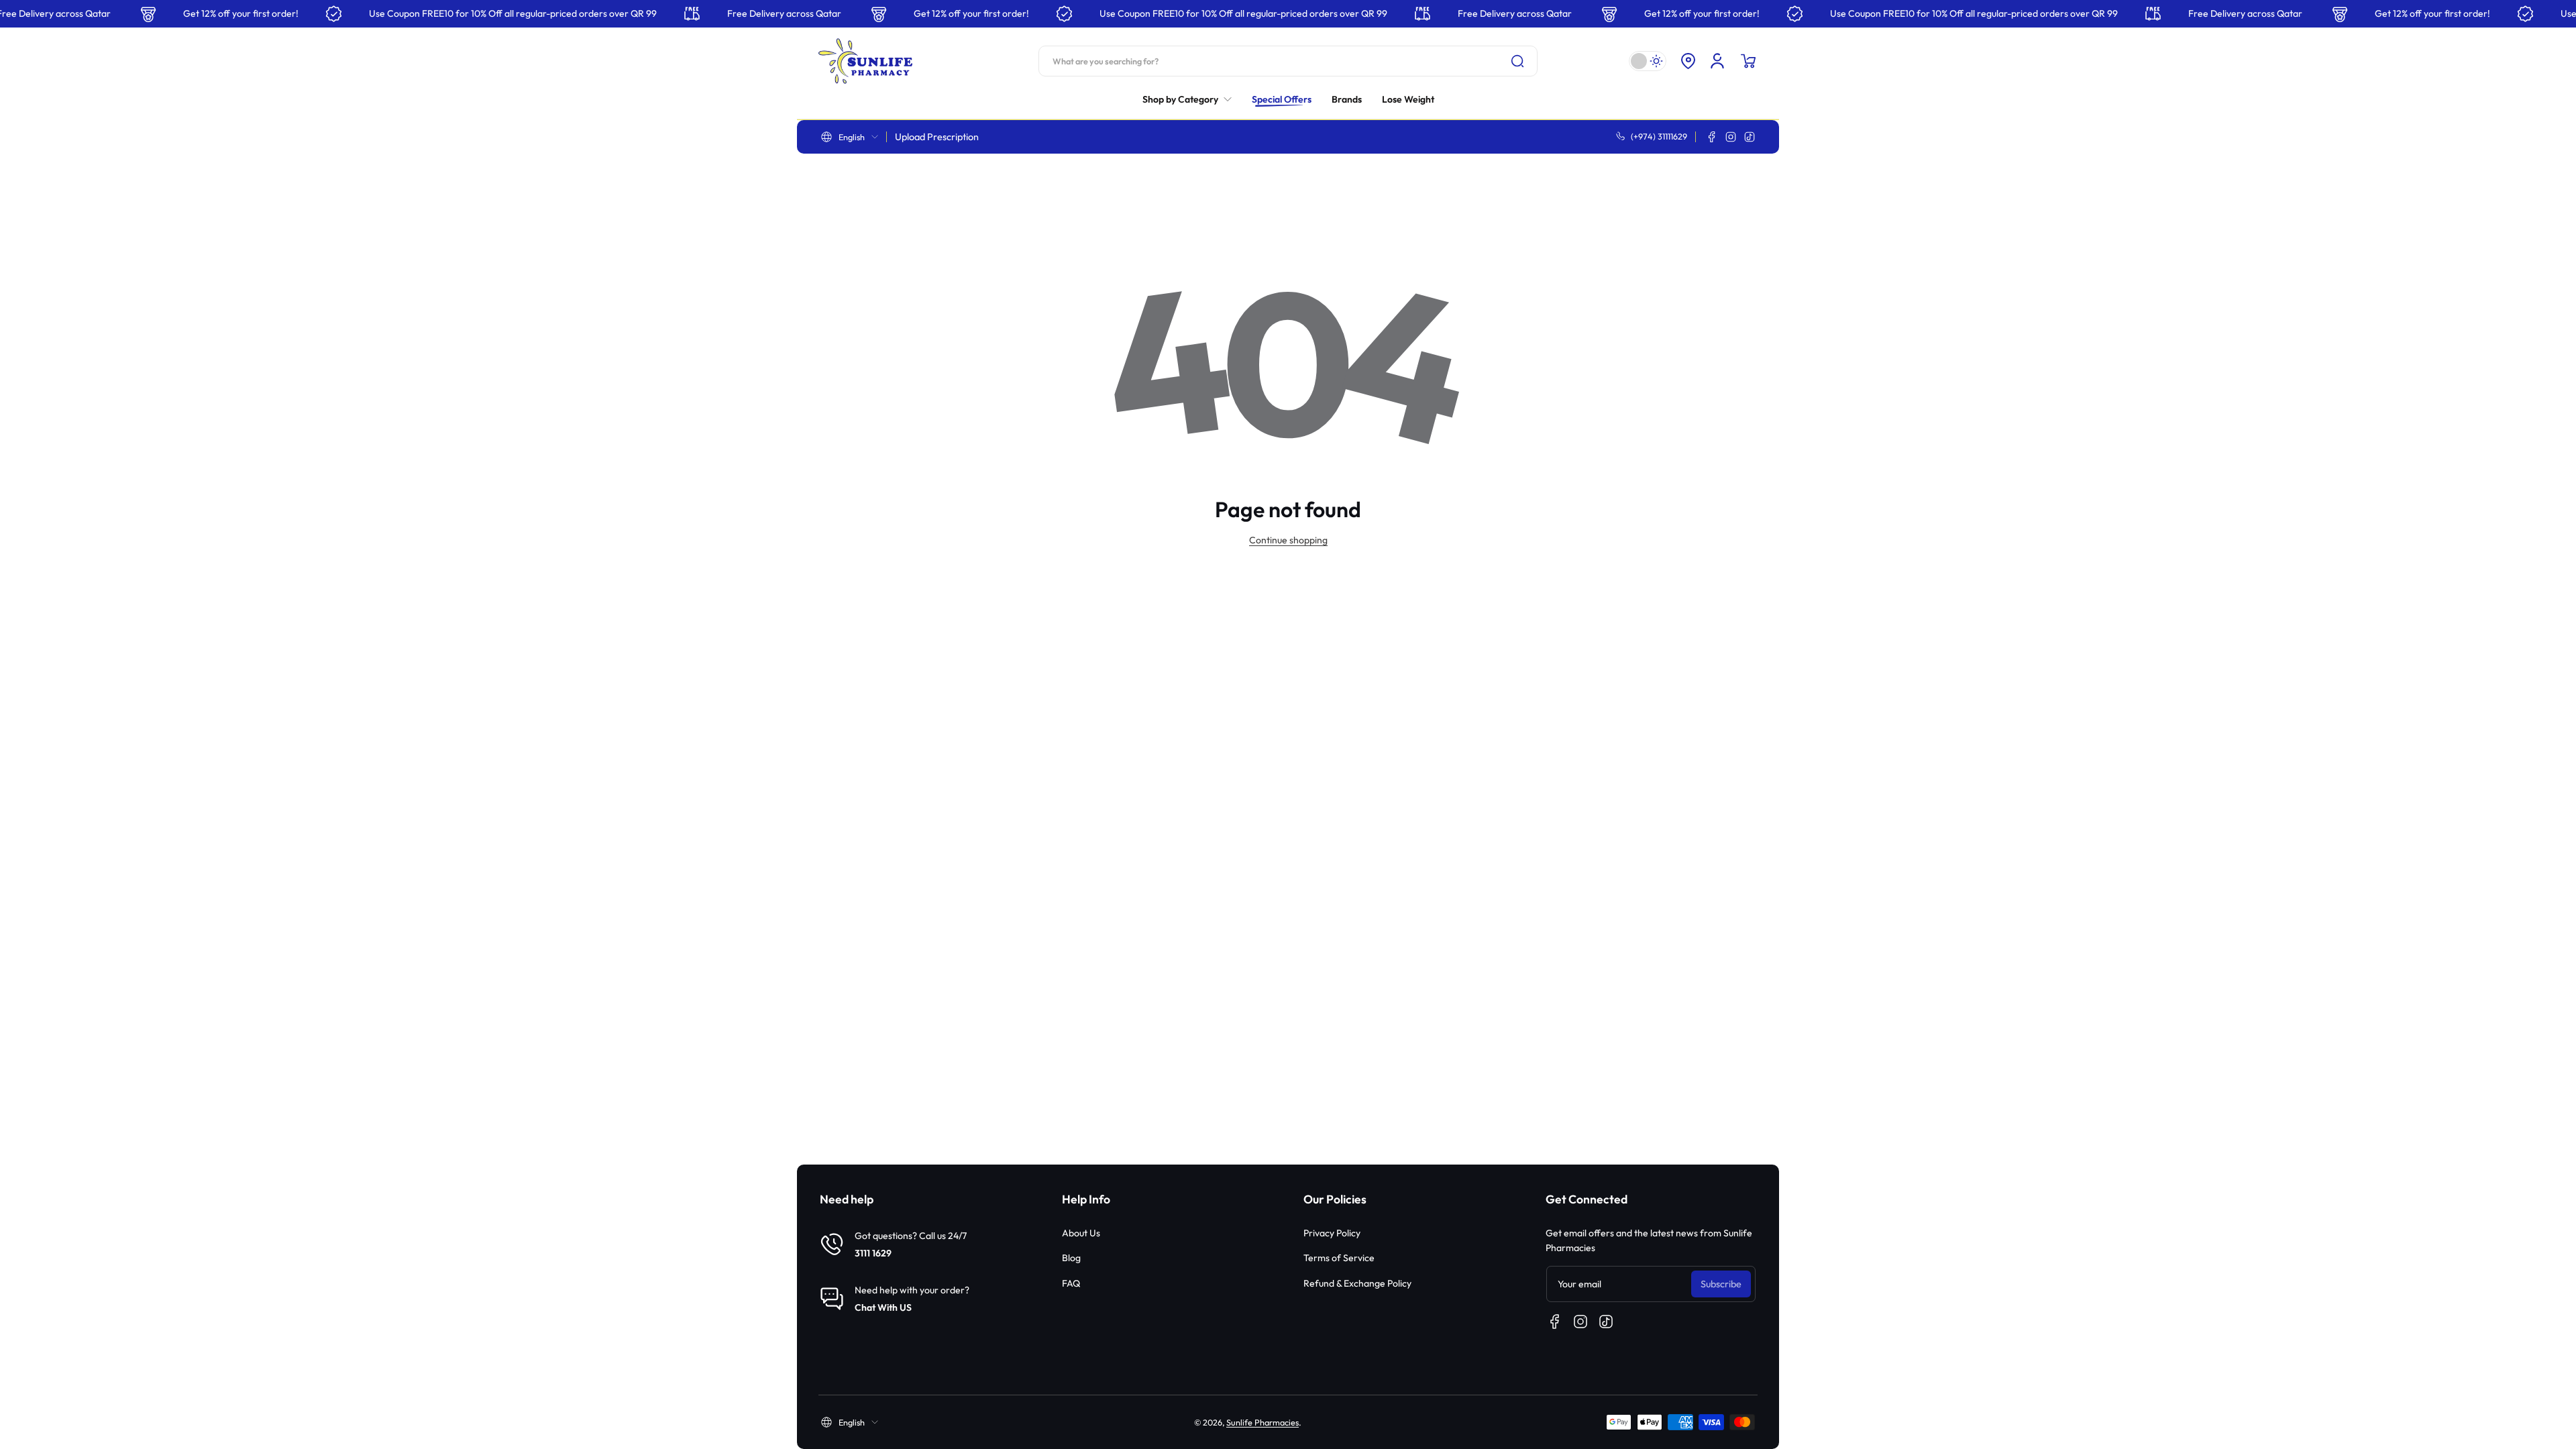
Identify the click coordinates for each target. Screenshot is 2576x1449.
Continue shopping (1288, 540)
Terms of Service (1339, 1258)
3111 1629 (873, 1253)
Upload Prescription (937, 137)
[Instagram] (1731, 137)
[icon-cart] (1748, 61)
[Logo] (865, 61)
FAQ (1071, 1283)
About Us (1081, 1233)
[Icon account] (1717, 61)
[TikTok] (1750, 137)
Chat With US (883, 1307)
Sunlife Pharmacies (1263, 1422)
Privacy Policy (1332, 1233)
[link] (1192, 99)
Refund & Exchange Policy (1357, 1283)
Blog (1071, 1258)
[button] (1688, 61)
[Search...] (1517, 61)
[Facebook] (1712, 137)
